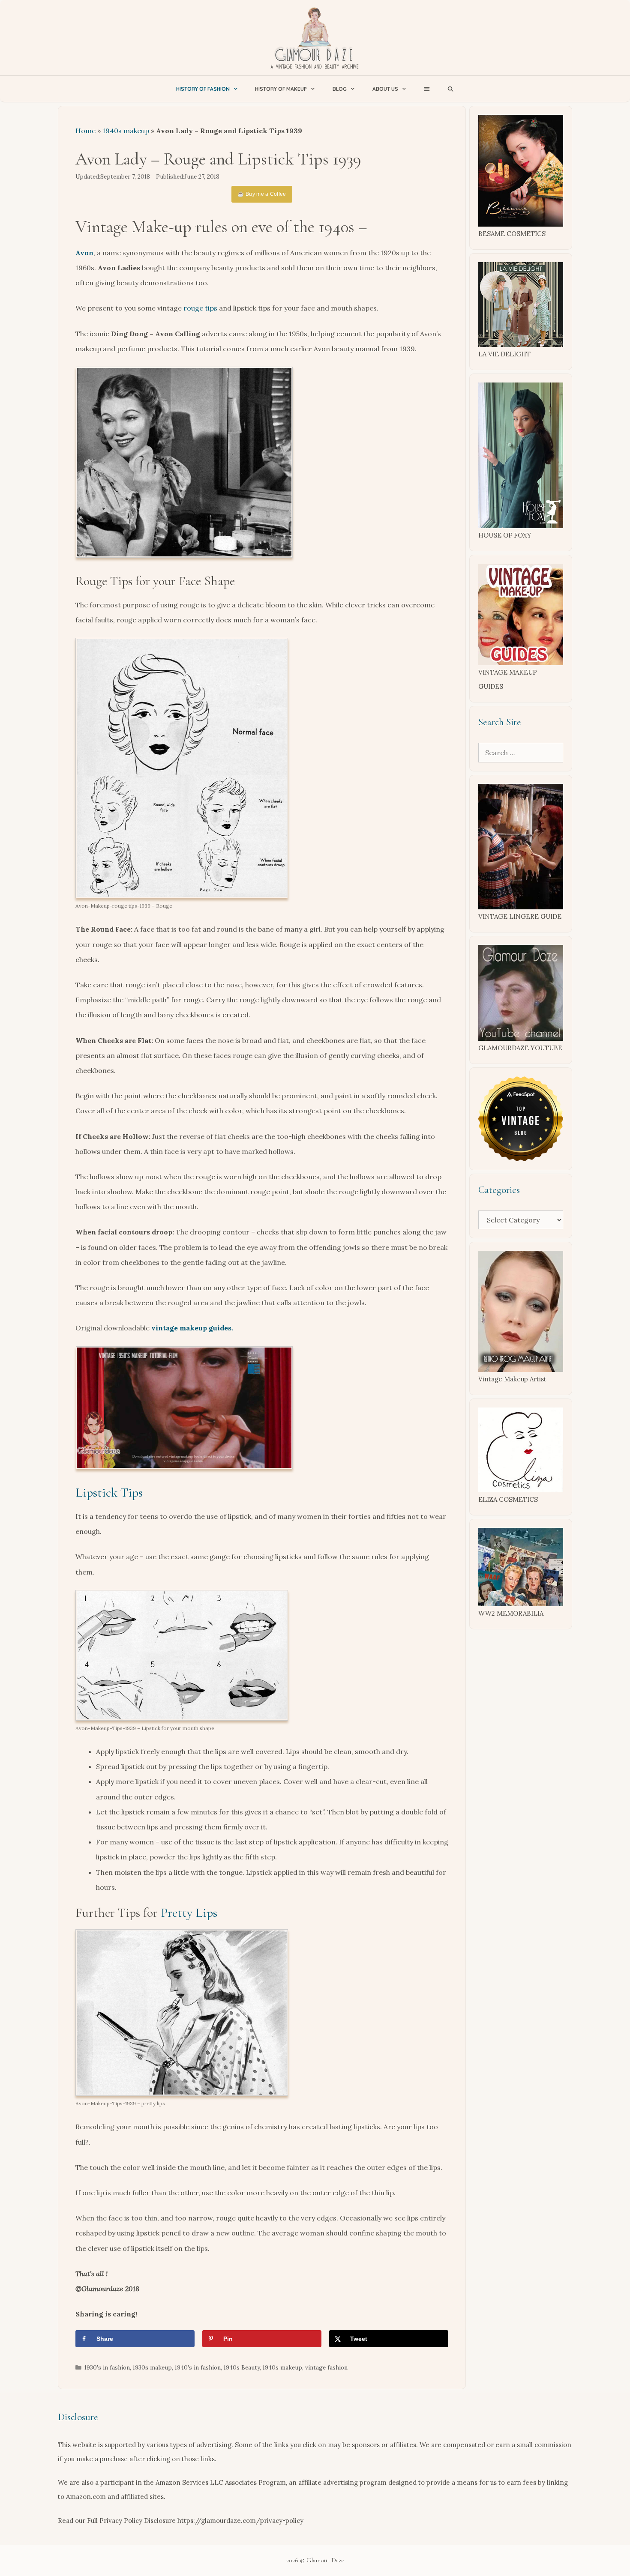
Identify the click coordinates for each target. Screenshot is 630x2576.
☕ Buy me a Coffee (262, 194)
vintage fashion (326, 2367)
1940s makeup (126, 131)
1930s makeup (152, 2367)
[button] (427, 89)
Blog (340, 89)
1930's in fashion (107, 2367)
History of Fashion (203, 89)
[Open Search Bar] (451, 89)
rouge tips (200, 308)
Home (85, 131)
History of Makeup (281, 89)
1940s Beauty (242, 2367)
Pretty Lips (189, 1913)
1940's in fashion (198, 2367)
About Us (385, 89)
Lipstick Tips (109, 1493)
